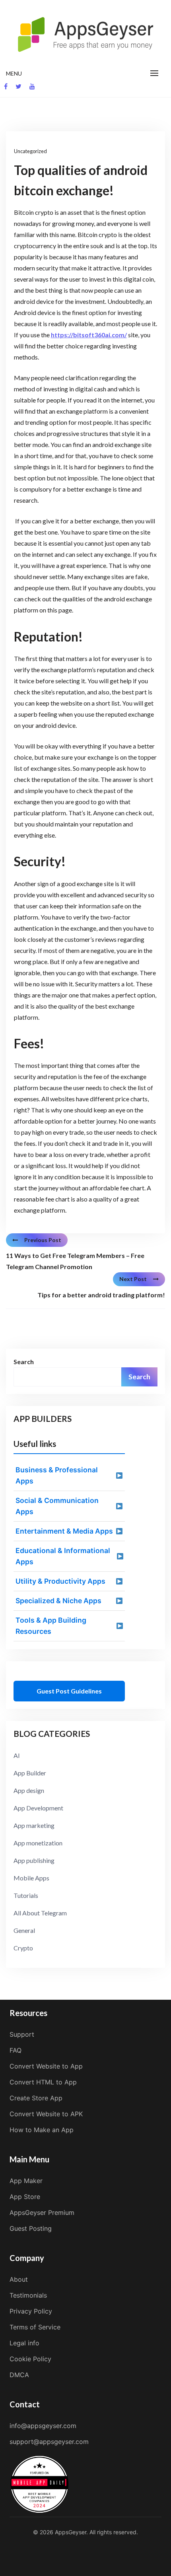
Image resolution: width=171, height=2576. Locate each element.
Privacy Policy (31, 2311)
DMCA (19, 2375)
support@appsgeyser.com (49, 2442)
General (24, 1930)
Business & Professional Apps (57, 1475)
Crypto (23, 1948)
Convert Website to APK (46, 2114)
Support (22, 2034)
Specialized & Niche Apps (58, 1601)
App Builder (30, 1773)
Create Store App (36, 2098)
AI (17, 1755)
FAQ (16, 2050)
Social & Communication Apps (57, 1506)
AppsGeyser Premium (42, 2212)
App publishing (34, 1860)
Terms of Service (35, 2327)
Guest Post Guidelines (69, 1691)
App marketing (34, 1825)
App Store (25, 2197)
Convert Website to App (46, 2066)
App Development (38, 1808)
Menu (14, 73)
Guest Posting (31, 2228)
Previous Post (43, 1240)
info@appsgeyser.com (43, 2426)
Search (24, 1362)
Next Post (133, 1279)
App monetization (38, 1843)
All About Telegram (40, 1913)
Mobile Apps (31, 1878)
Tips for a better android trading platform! (101, 1295)
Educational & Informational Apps (63, 1556)
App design (29, 1790)
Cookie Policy (30, 2359)
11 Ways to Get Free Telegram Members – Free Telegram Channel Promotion (75, 1261)
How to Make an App (42, 2130)
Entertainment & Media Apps (64, 1531)
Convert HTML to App (43, 2082)
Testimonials (28, 2295)
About (19, 2279)
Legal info (24, 2343)
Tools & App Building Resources (51, 1626)
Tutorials (26, 1895)
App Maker (26, 2181)
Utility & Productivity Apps (60, 1581)
